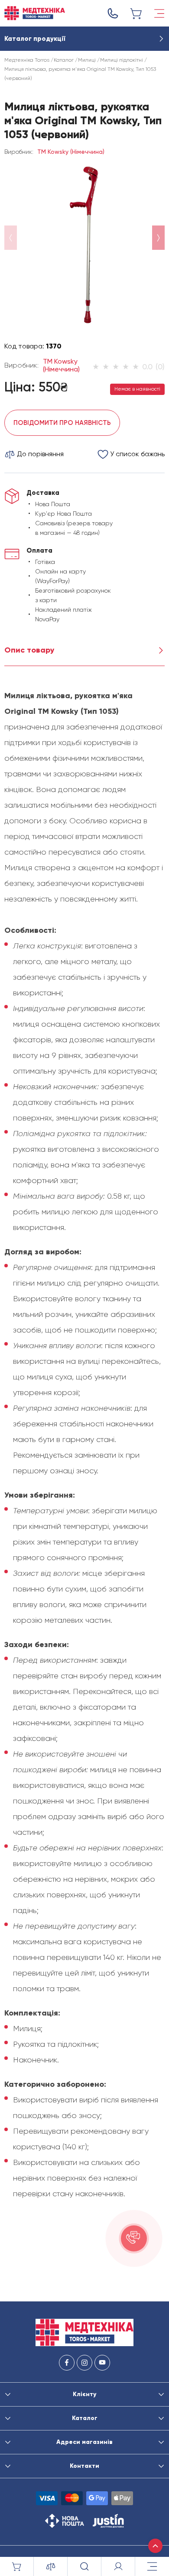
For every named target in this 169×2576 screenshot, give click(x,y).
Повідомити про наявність (62, 423)
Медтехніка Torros (27, 60)
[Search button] (84, 2566)
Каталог (64, 60)
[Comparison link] (51, 2566)
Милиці (87, 60)
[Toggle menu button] (159, 13)
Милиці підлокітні (122, 60)
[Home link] (35, 13)
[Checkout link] (136, 13)
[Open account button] (118, 2566)
